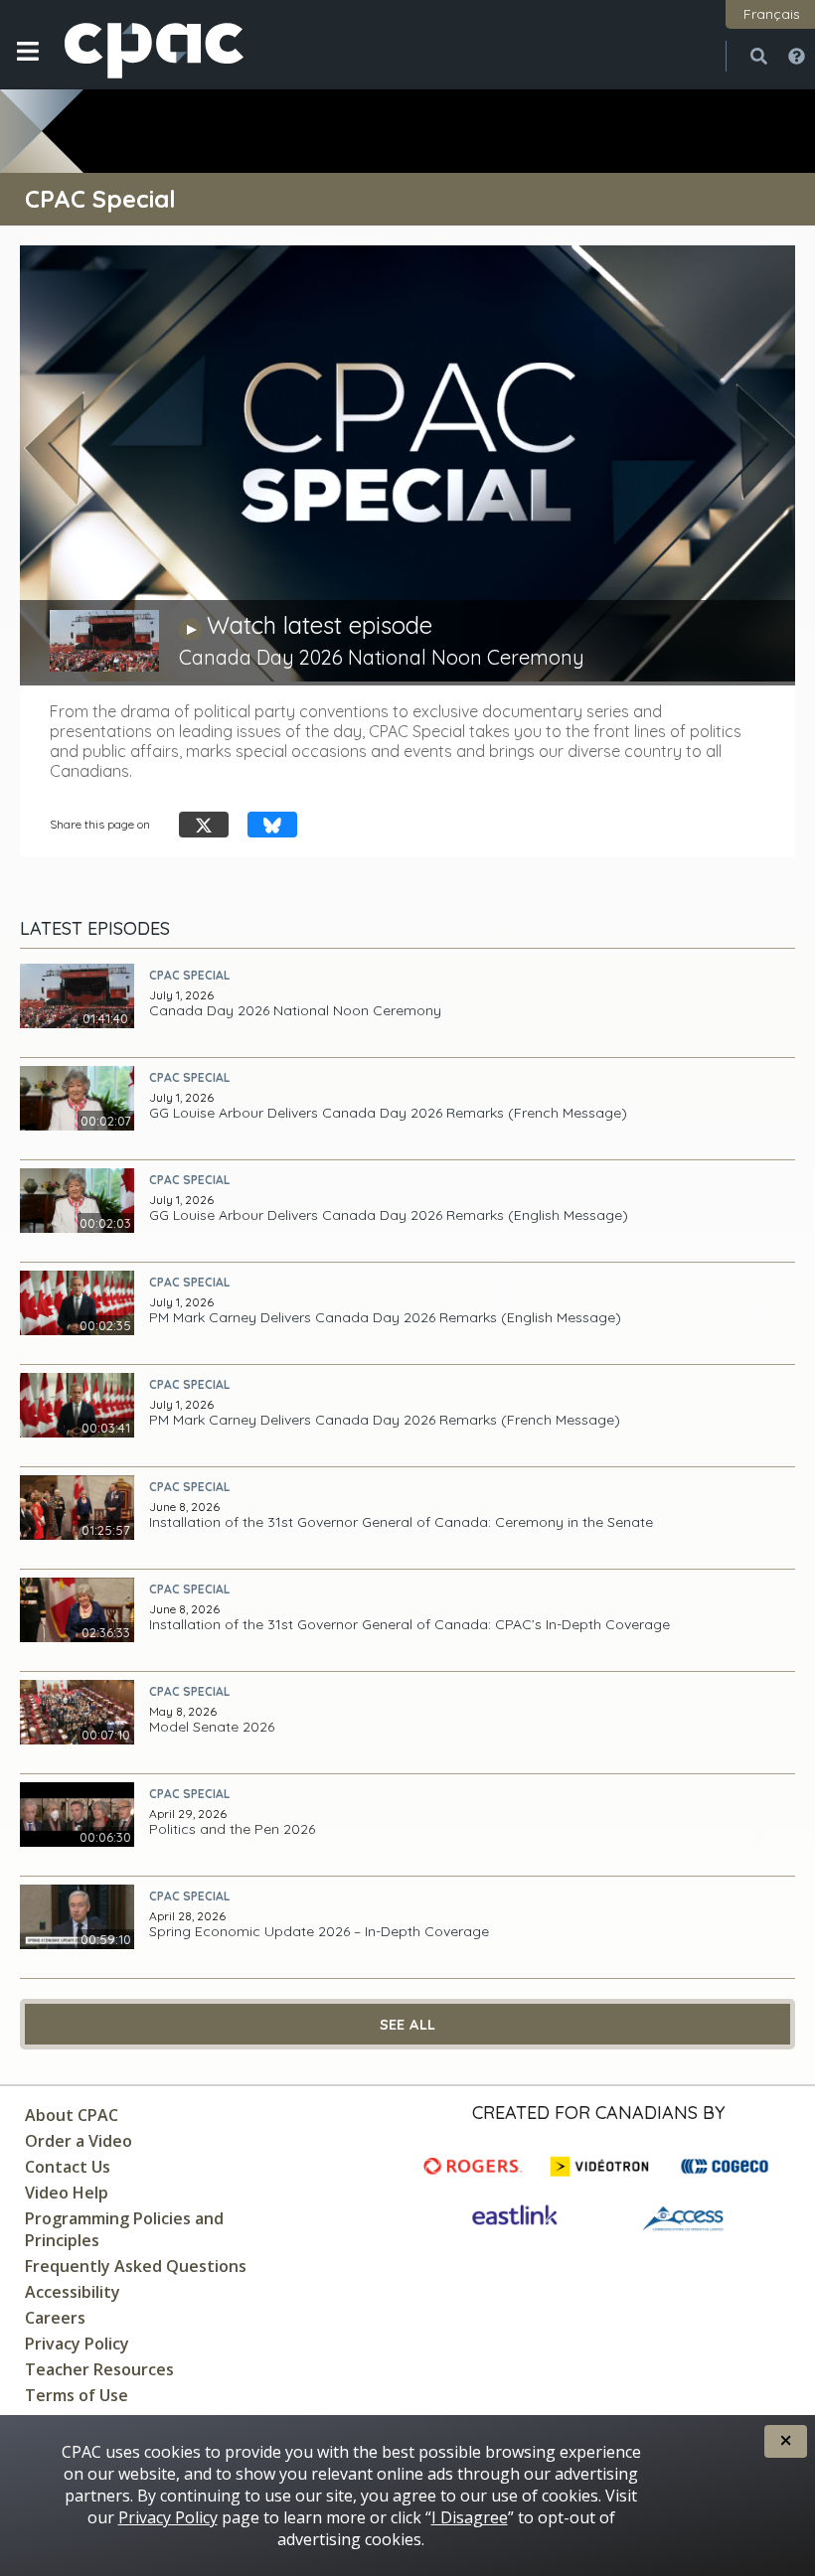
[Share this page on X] (204, 825)
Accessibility (73, 2292)
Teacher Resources (99, 2369)
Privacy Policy (77, 2344)
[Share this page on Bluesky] (272, 825)
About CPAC (72, 2115)
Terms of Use (77, 2395)
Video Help (67, 2193)
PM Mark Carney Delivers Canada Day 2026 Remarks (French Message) (385, 1420)
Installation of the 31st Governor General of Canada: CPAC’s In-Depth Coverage (409, 1625)
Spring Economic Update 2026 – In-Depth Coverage (319, 1932)
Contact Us (68, 2167)
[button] (27, 67)
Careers (55, 2318)
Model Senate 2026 (212, 1727)
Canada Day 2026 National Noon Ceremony (295, 1011)
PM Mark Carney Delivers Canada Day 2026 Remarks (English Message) (385, 1318)
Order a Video (79, 2141)
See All (408, 2025)
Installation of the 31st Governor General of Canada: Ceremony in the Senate (401, 1522)
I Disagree (470, 2517)
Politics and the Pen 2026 (232, 1829)
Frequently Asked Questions (136, 2266)
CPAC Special (189, 975)
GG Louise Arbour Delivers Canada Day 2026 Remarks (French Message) (388, 1113)
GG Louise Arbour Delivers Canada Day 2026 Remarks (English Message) (389, 1215)
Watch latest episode (320, 625)
